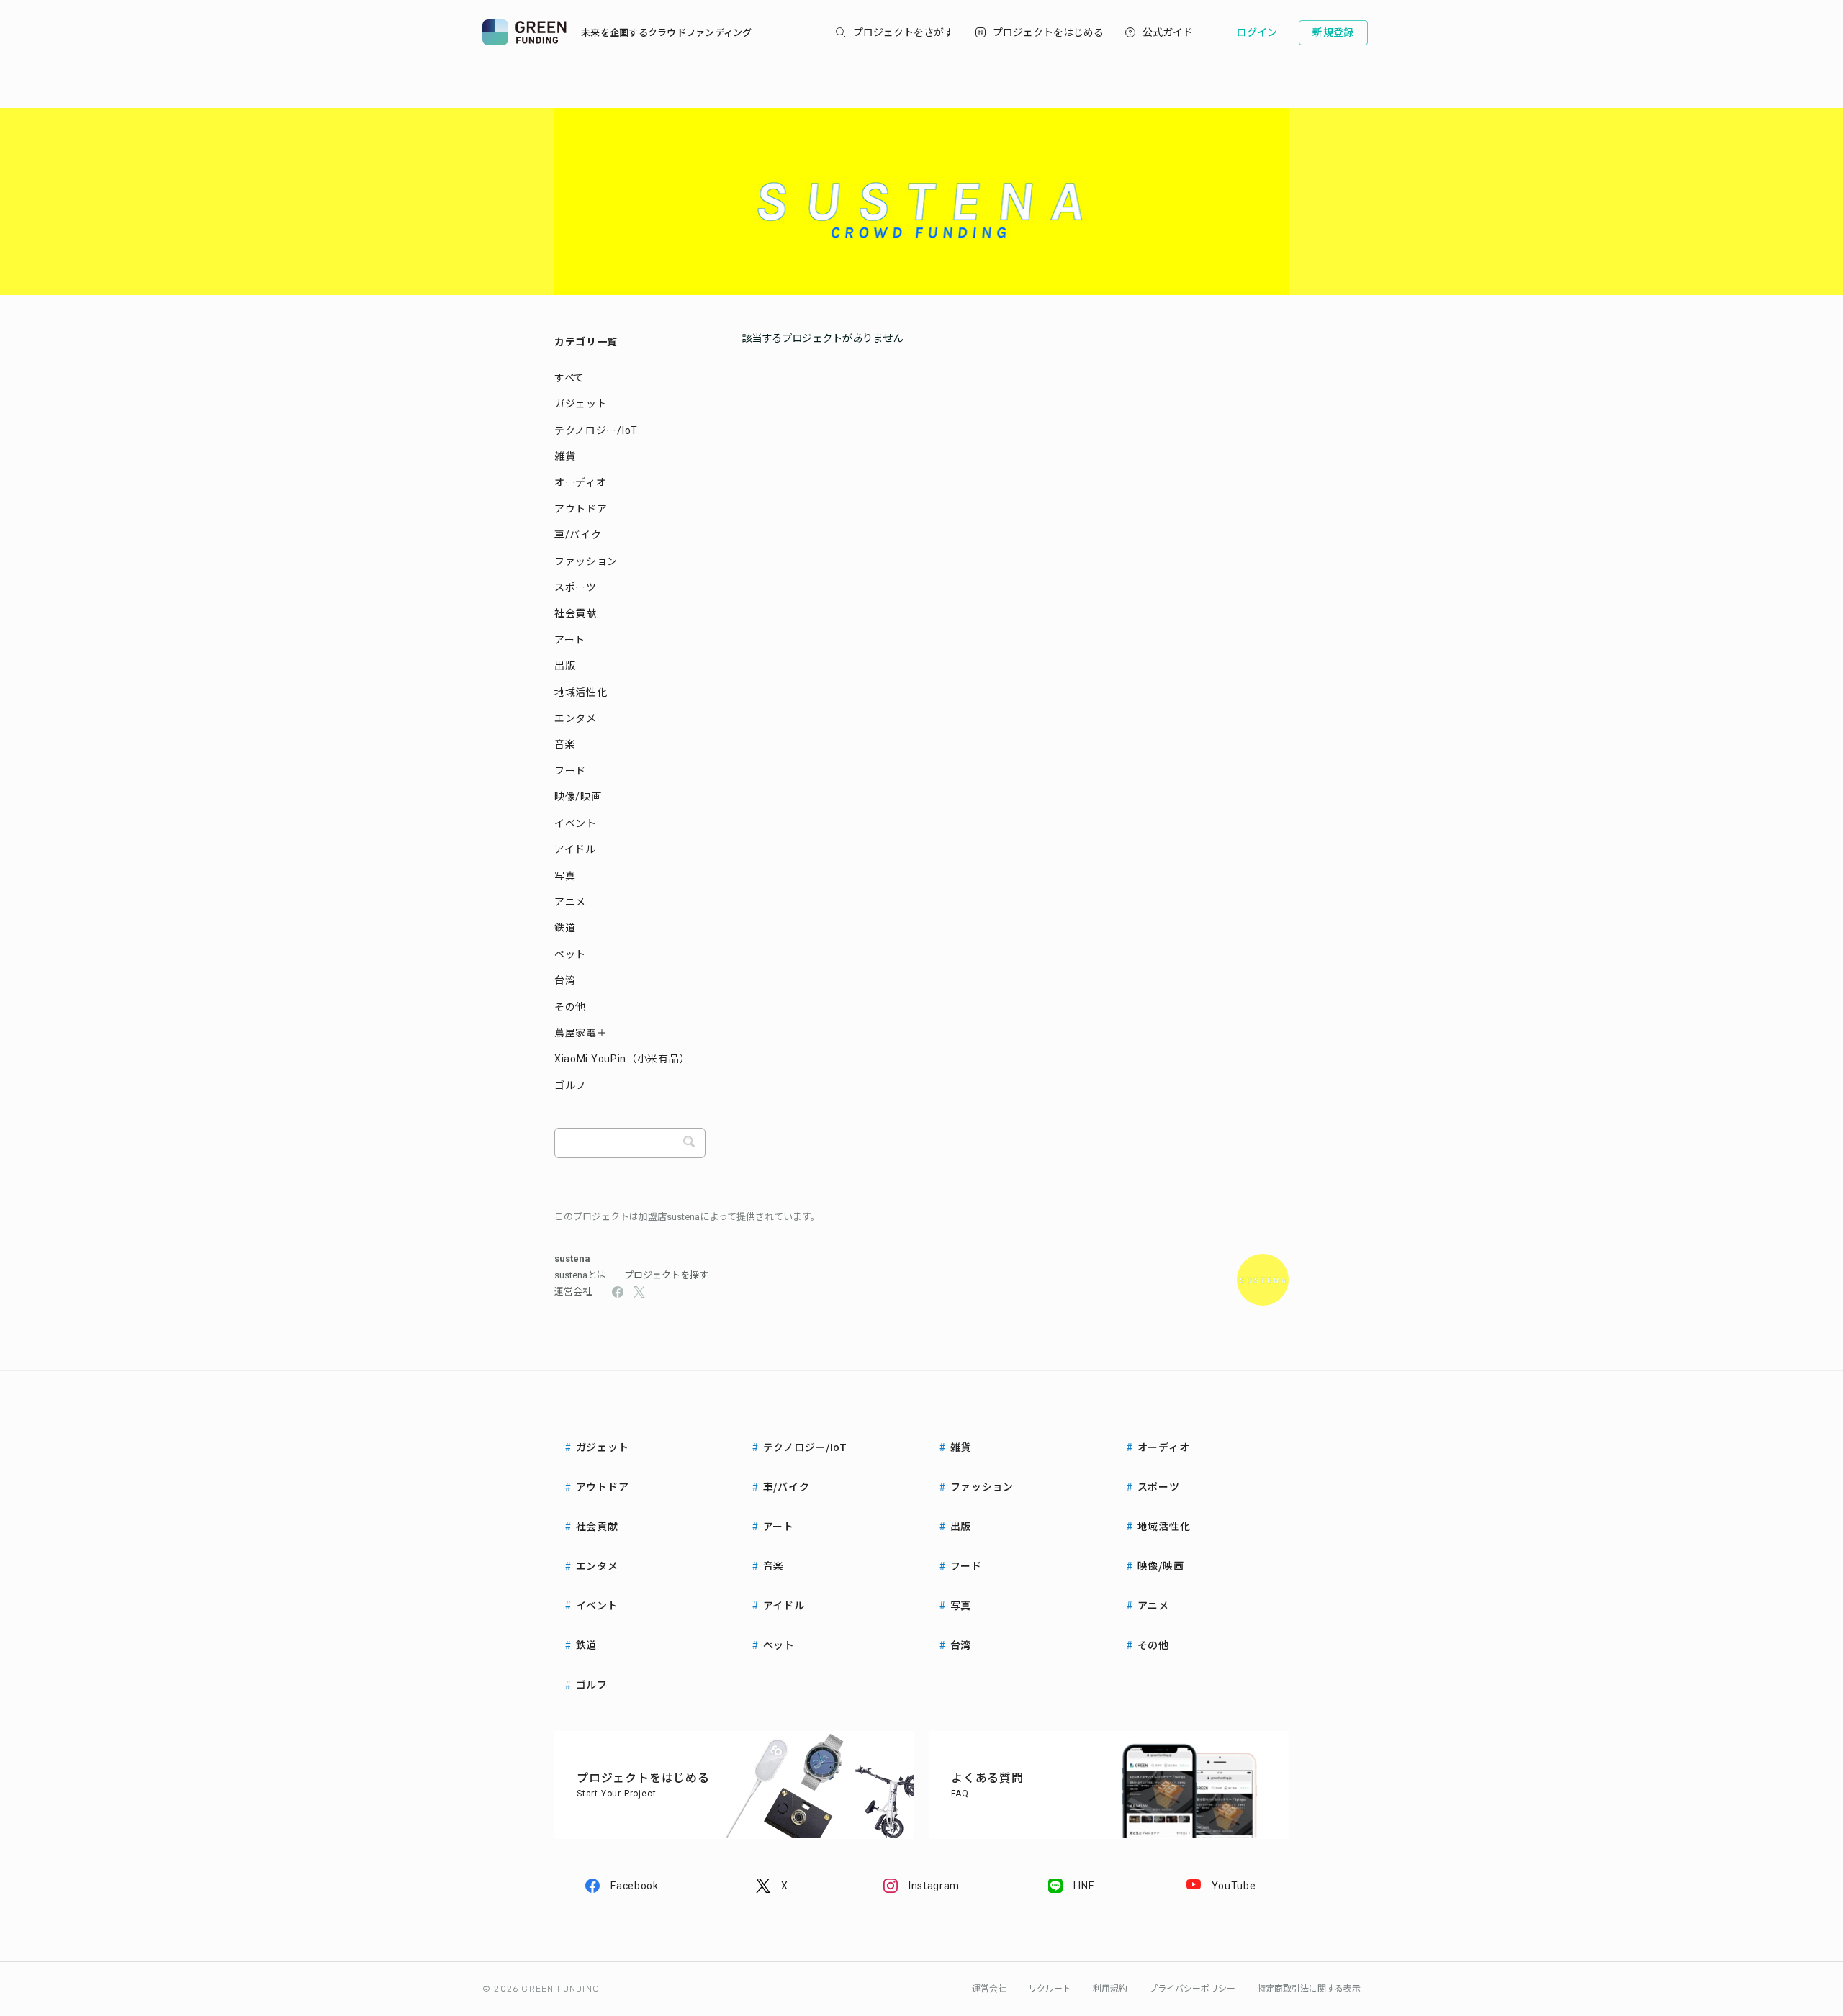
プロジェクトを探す (666, 1275)
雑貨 (565, 456)
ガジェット (581, 404)
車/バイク (578, 535)
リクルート (1050, 1989)
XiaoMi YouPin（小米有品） (622, 1059)
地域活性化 (581, 692)
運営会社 (573, 1292)
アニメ (570, 902)
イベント (576, 823)
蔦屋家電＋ (581, 1033)
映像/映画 (578, 797)
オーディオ (581, 482)
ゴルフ (570, 1085)
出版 (565, 666)
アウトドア (581, 509)
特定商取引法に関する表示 (1309, 1989)
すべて (569, 378)
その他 (570, 1007)
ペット (570, 954)
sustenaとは (580, 1275)
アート (570, 640)
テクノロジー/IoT (596, 430)
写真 (565, 876)
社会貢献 (576, 613)
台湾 (565, 980)
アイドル (575, 849)
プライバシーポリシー (1192, 1989)
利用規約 (1110, 1989)
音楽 (565, 744)
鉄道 (565, 928)
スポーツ (576, 587)
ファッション (586, 561)
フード (570, 771)
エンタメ (576, 718)
